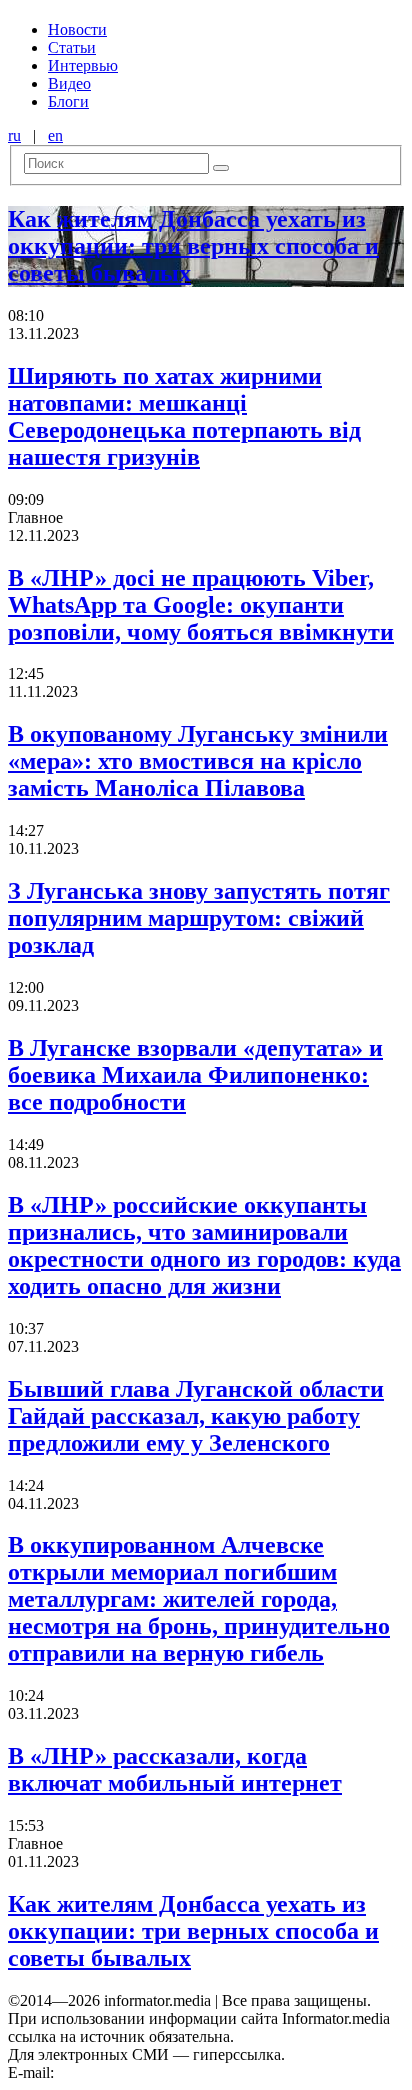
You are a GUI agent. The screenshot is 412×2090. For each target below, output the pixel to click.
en (55, 135)
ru (14, 135)
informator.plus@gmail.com (146, 2072)
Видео (69, 83)
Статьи (72, 47)
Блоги (68, 101)
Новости (77, 29)
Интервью (83, 65)
